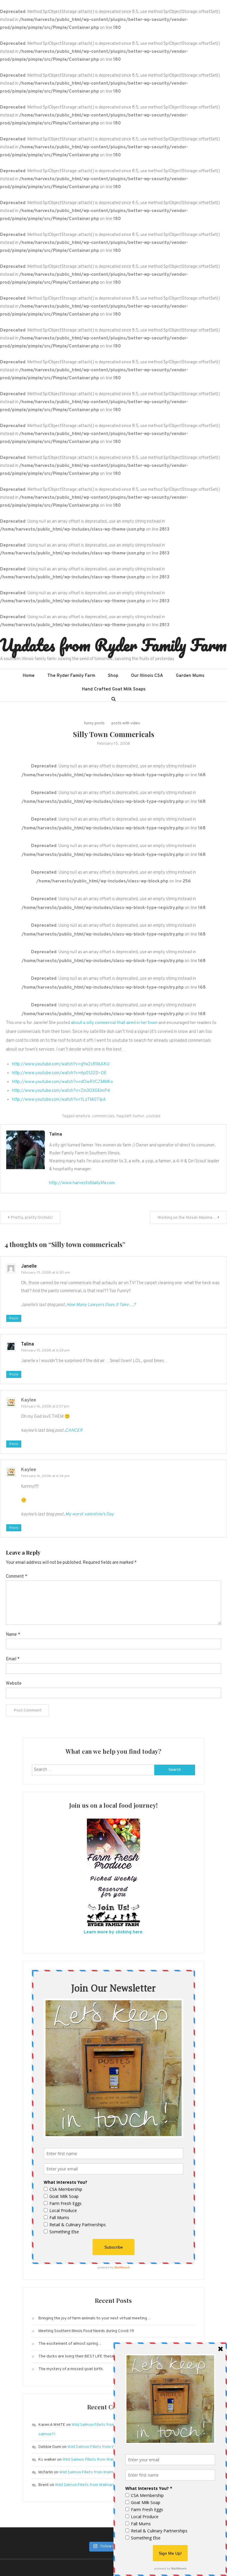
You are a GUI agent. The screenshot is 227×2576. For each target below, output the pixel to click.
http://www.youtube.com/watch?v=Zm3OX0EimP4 (61, 1091)
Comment (17, 1577)
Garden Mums (190, 676)
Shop (113, 676)
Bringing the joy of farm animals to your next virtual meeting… (95, 2318)
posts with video (126, 723)
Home (29, 676)
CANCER (74, 1431)
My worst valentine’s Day (90, 1514)
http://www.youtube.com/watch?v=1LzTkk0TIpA (59, 1100)
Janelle (29, 1266)
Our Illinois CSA (147, 676)
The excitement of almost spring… (70, 2344)
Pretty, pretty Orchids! (32, 1218)
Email (13, 1659)
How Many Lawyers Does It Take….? (101, 1305)
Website (14, 1684)
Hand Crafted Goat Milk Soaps (114, 689)
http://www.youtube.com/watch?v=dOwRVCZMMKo (62, 1082)
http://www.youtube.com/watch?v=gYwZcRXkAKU (61, 1064)
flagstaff (124, 1116)
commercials (103, 1116)
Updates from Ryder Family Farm (113, 645)
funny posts (94, 723)
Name (13, 1635)
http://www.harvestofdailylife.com (82, 1183)
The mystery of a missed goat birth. (71, 2369)
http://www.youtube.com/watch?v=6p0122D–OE (59, 1073)
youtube (153, 1116)
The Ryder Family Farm (71, 676)
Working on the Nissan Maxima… (187, 1218)
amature (83, 1116)
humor (139, 1116)
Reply (14, 1318)
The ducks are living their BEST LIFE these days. (82, 2356)
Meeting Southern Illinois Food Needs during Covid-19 (86, 2331)
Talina (56, 1134)
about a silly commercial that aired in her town (114, 1023)
